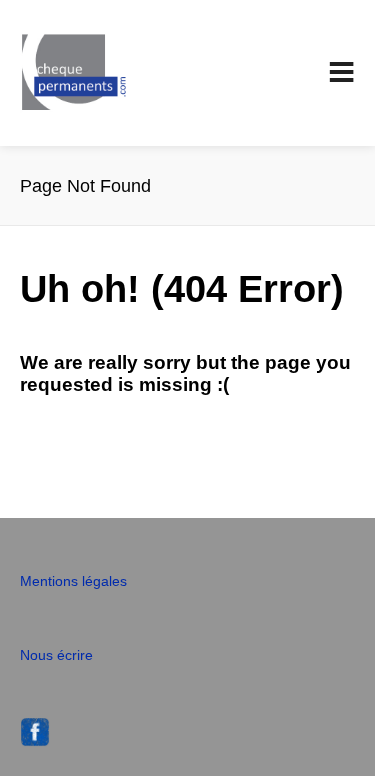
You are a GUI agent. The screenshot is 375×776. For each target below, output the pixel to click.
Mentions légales (73, 581)
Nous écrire (56, 655)
